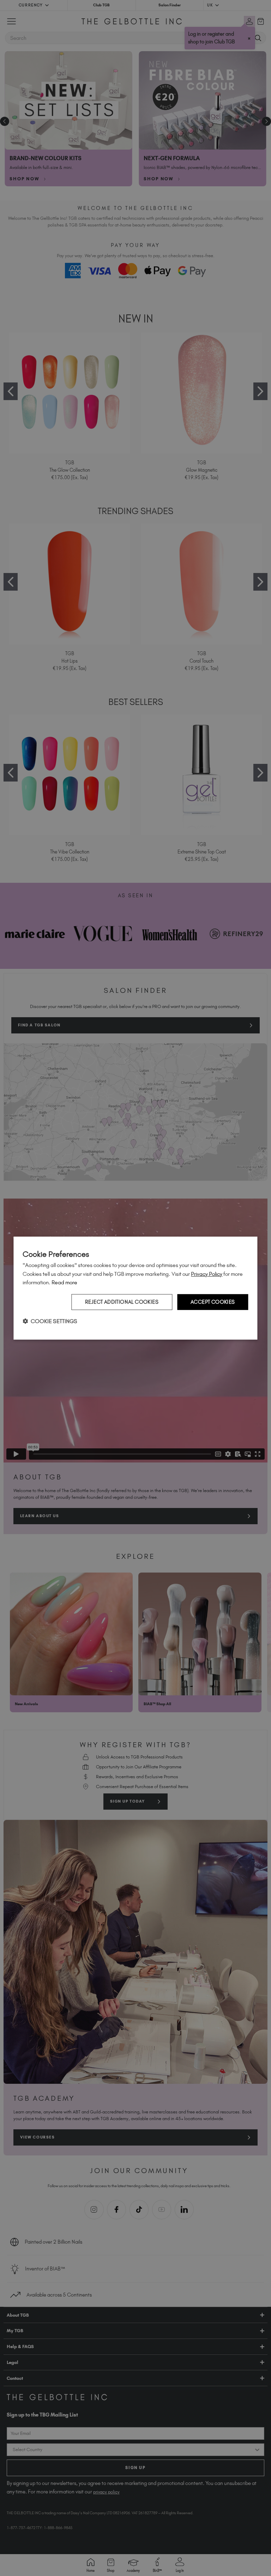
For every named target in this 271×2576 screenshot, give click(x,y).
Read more (64, 1282)
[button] (50, 1321)
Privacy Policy (207, 1274)
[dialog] (135, 1288)
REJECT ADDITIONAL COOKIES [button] (122, 1302)
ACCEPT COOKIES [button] (213, 1302)
